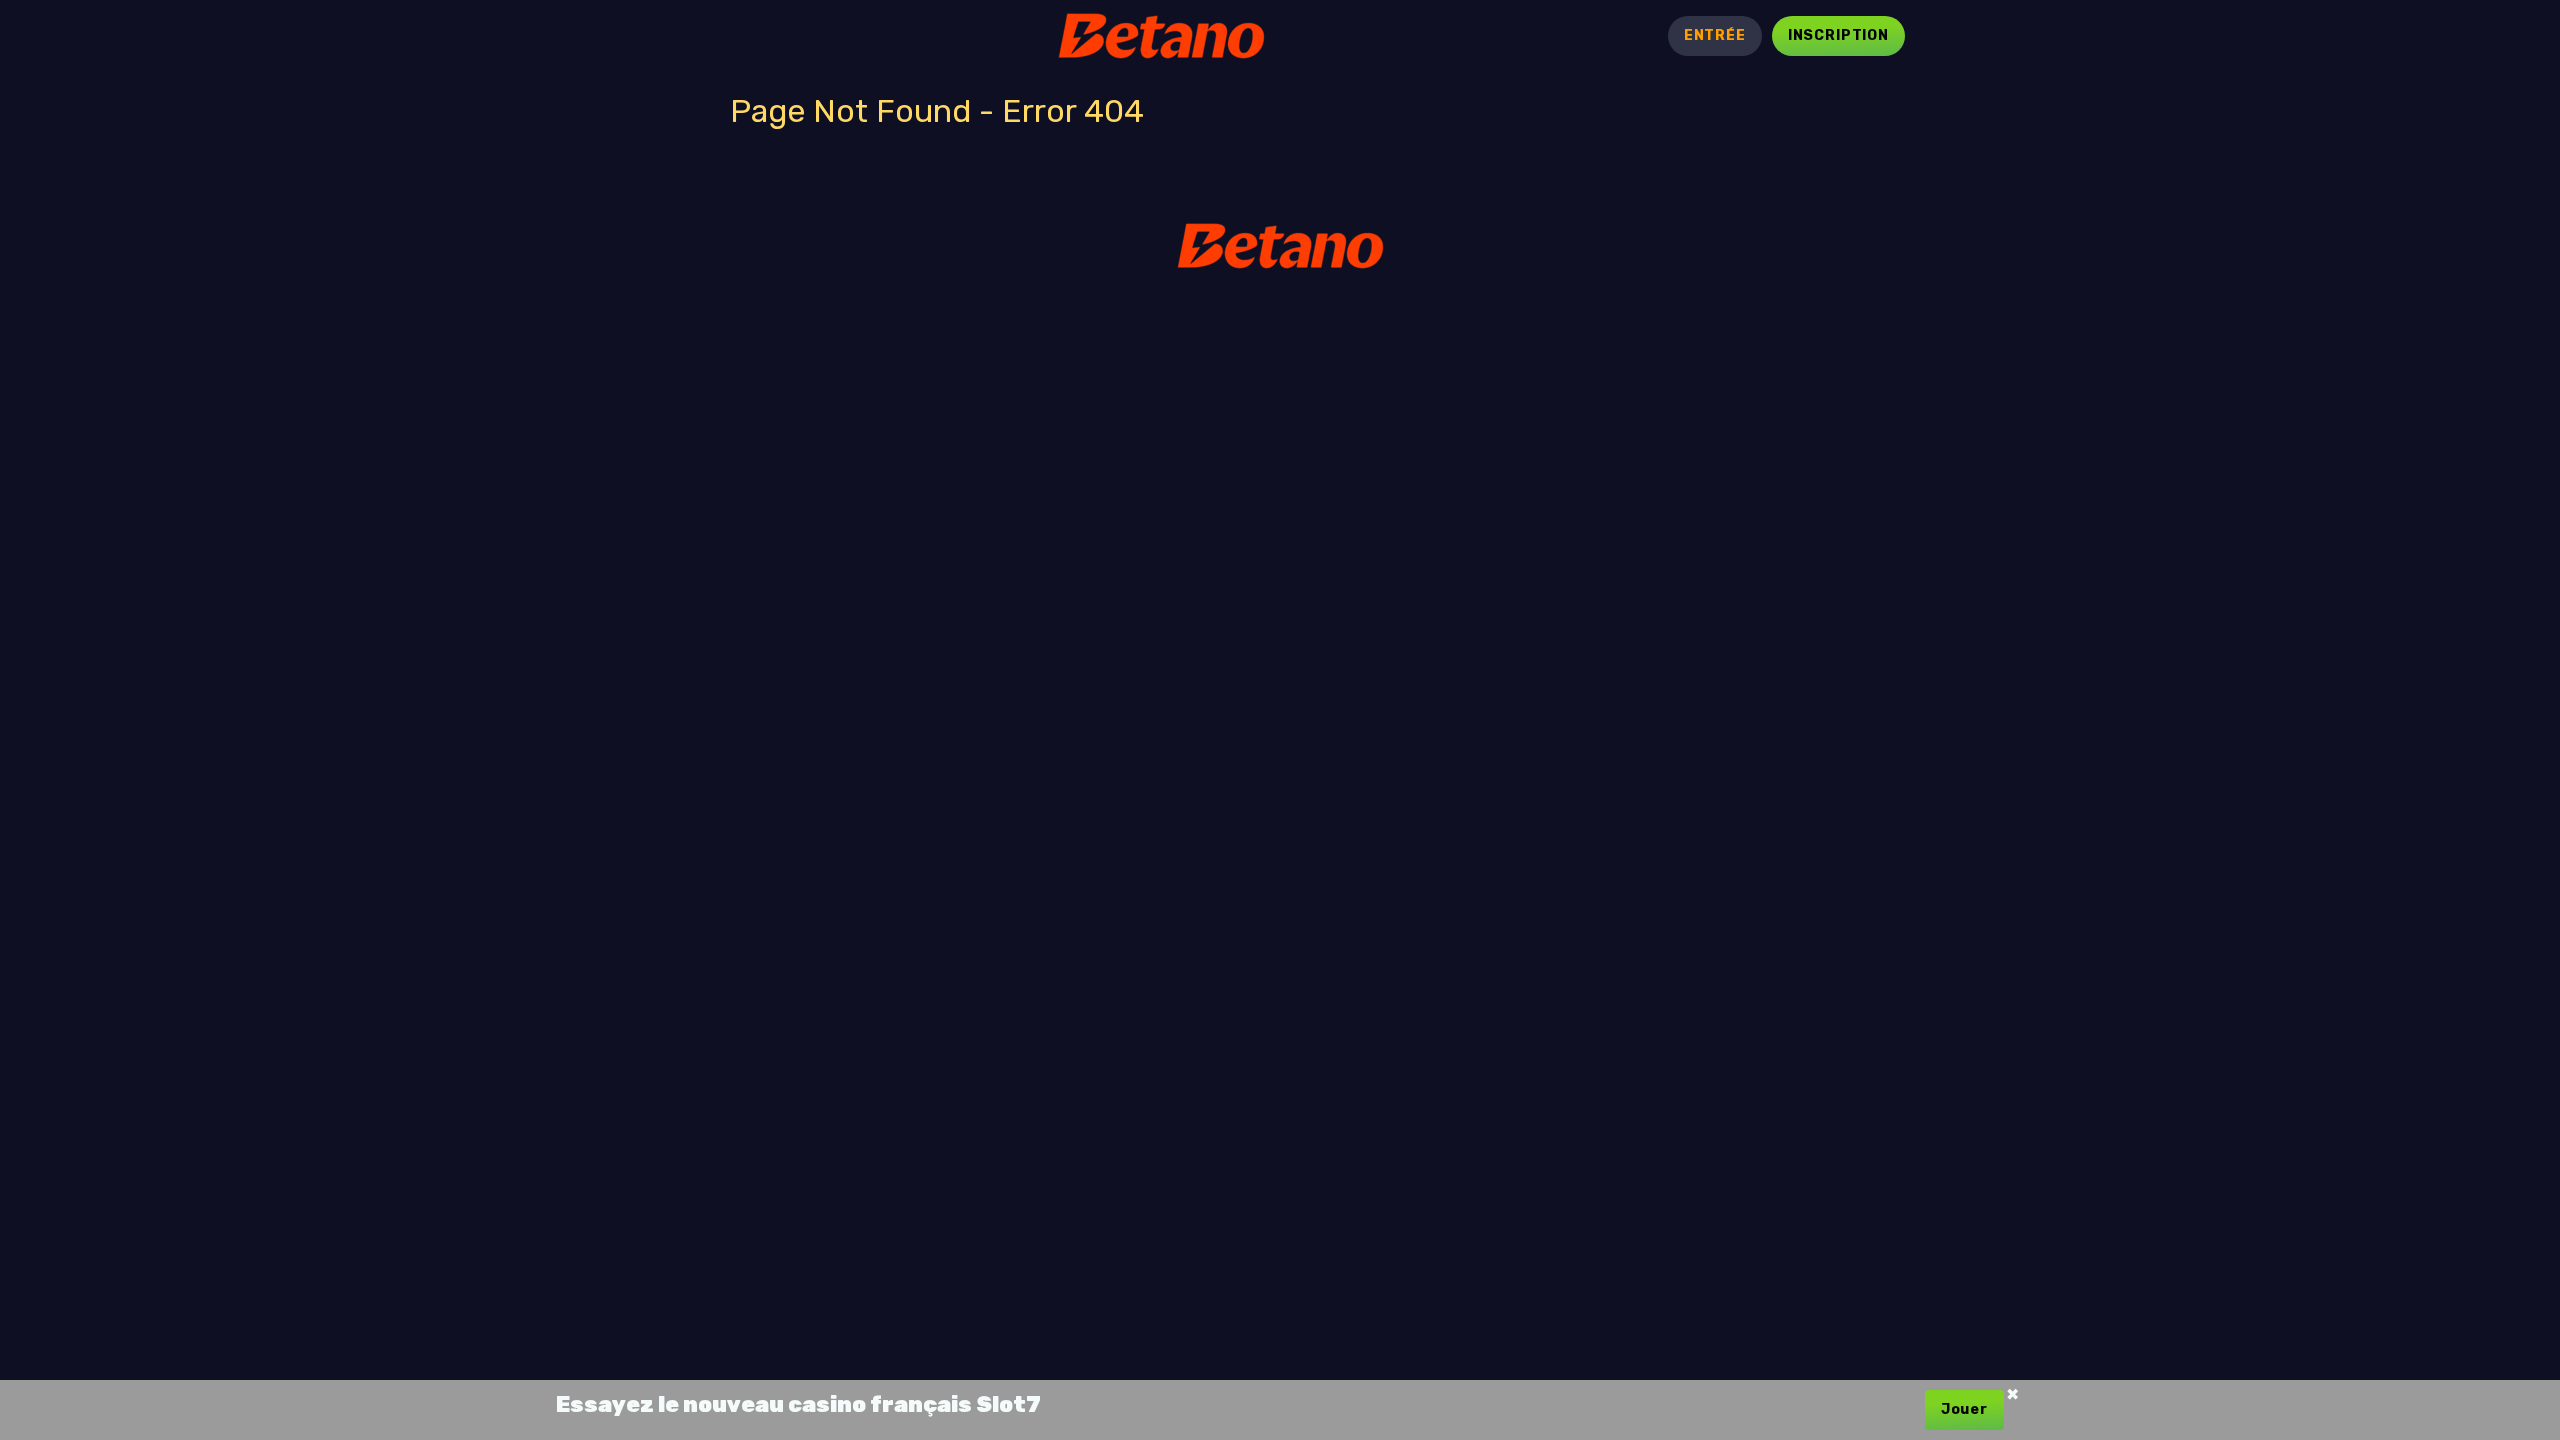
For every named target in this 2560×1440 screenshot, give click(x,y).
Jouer (1964, 1409)
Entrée (1715, 35)
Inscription (1838, 35)
